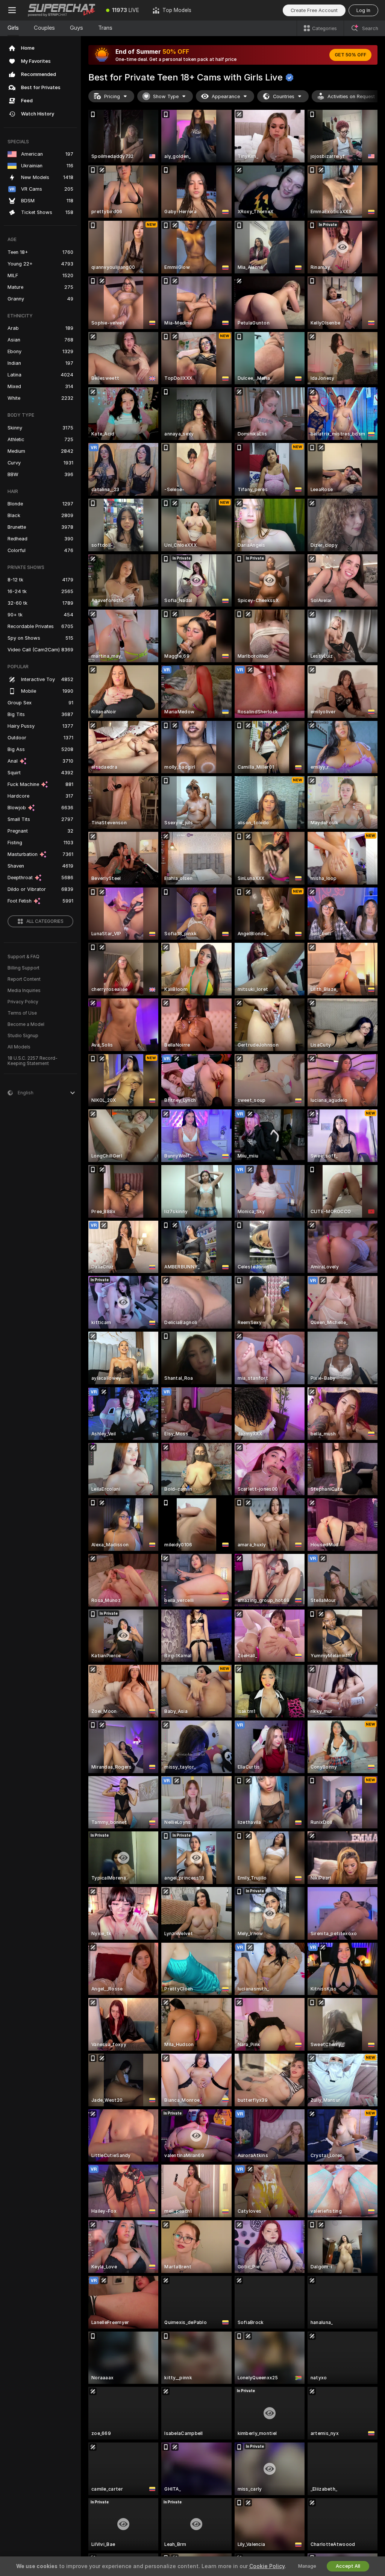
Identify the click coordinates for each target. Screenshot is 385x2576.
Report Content (24, 979)
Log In (363, 10)
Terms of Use (22, 1013)
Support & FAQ (23, 957)
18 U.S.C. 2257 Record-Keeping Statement (33, 1061)
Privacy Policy (23, 1002)
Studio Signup (23, 1036)
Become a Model (26, 1024)
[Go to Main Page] (62, 10)
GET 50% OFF (350, 55)
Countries (284, 96)
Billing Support (23, 968)
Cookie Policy (267, 2566)
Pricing (112, 96)
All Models (19, 1047)
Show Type (166, 96)
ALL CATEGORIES (45, 921)
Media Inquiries (24, 991)
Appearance (226, 96)
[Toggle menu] (12, 10)
